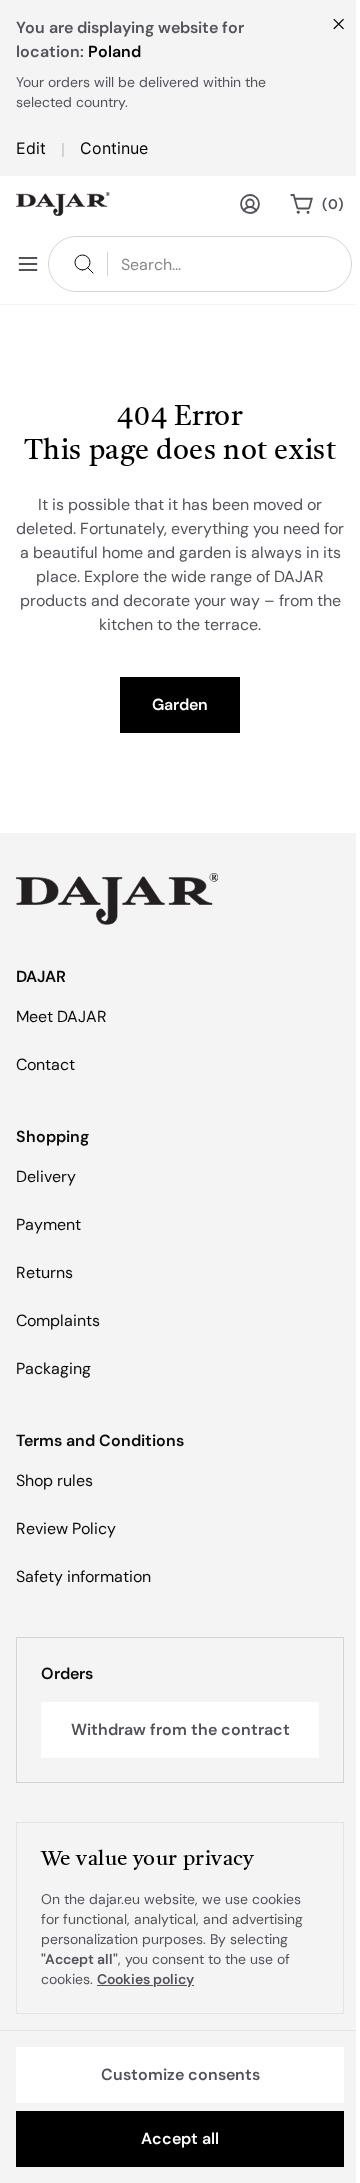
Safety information (83, 1576)
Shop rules (54, 1480)
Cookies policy (145, 1979)
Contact (45, 1064)
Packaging (53, 1368)
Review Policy (66, 1528)
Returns (44, 1272)
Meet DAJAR (61, 1016)
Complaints (58, 1320)
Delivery (46, 1176)
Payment (48, 1224)
